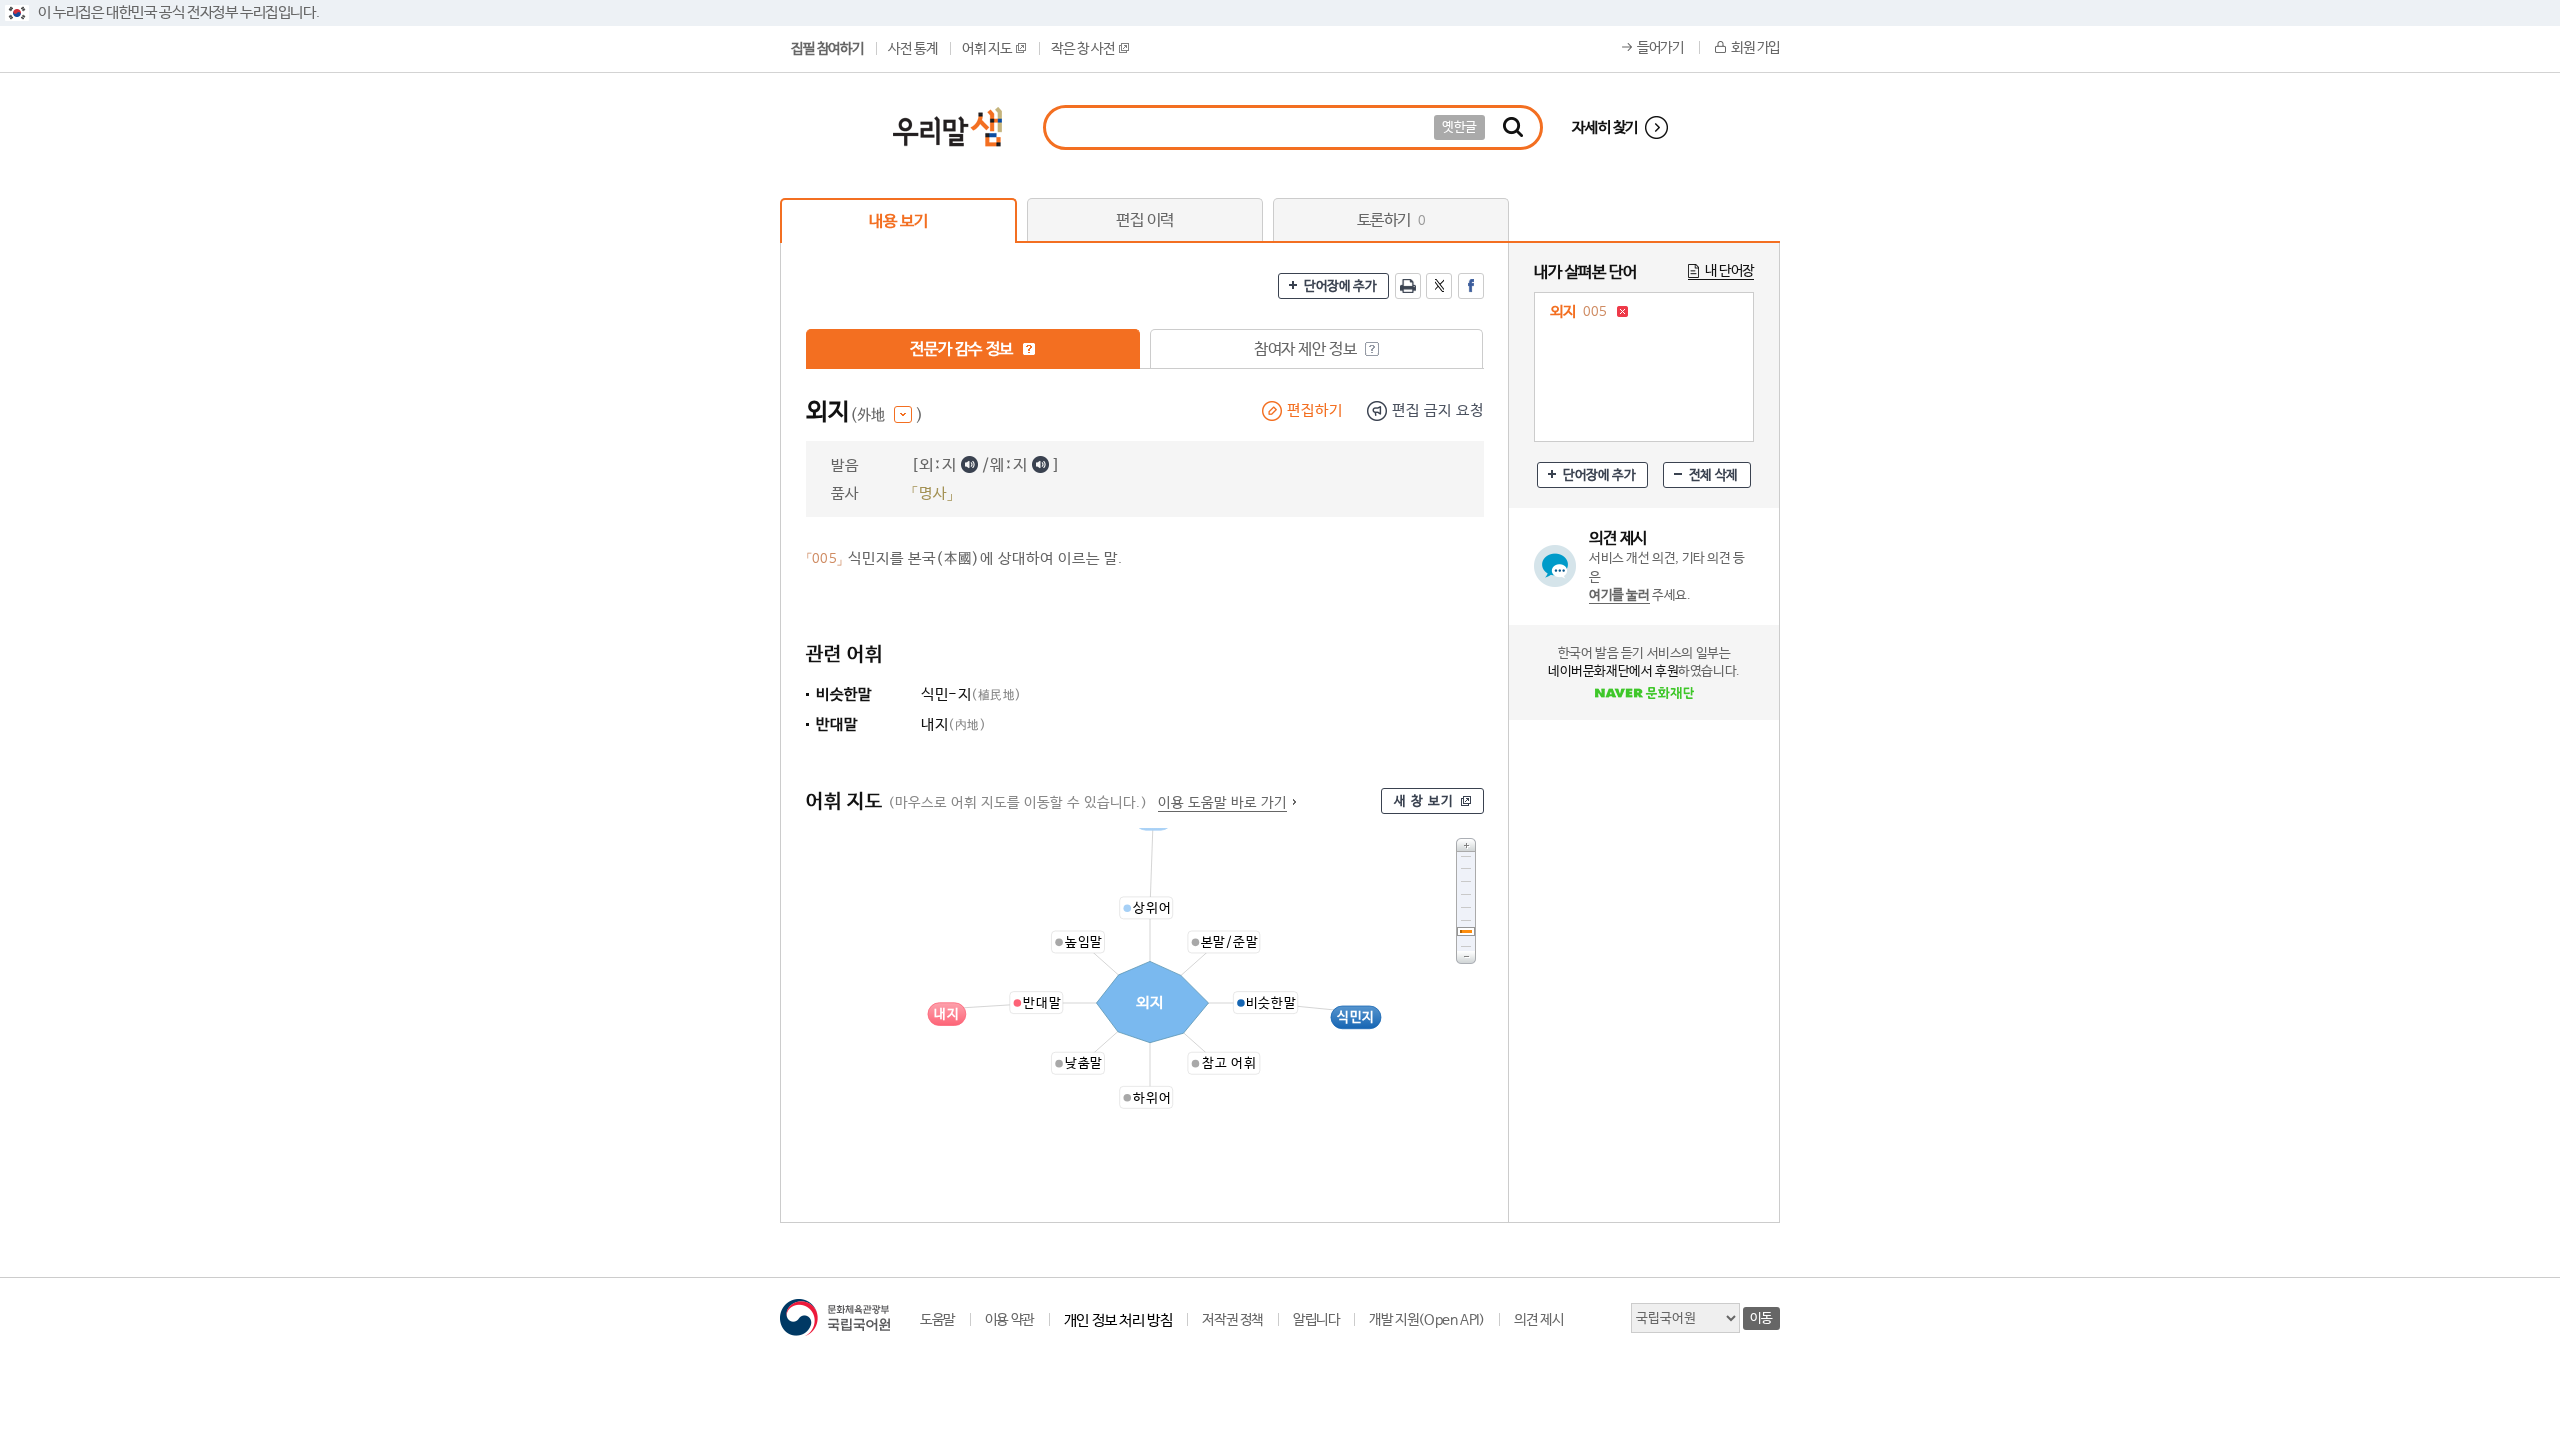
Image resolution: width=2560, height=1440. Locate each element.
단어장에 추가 (1340, 286)
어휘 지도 (986, 49)
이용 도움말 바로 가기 (1222, 803)
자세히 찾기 (1605, 127)
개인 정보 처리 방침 (1118, 1320)
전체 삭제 (1713, 475)
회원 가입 (1755, 48)
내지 (953, 724)
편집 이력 (1145, 220)
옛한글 (1459, 127)
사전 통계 (912, 49)
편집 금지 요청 (1438, 410)
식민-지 (971, 694)
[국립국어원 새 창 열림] (835, 1317)
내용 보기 (898, 221)
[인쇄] (1408, 286)
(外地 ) (886, 415)
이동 (1761, 1318)
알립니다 (1316, 1320)
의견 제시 (1538, 1320)
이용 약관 (1009, 1320)
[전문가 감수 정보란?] (1029, 349)
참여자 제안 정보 (1307, 349)
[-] (1466, 957)
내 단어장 (1729, 271)
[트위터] (1439, 286)
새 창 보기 (1424, 801)
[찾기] (1513, 127)
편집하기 (1315, 410)
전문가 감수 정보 (963, 349)
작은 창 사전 (1082, 49)
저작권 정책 (1232, 1320)
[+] (1466, 844)
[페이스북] (1471, 286)
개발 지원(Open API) (1426, 1320)
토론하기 (1391, 220)
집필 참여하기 (827, 49)
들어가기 (1660, 48)
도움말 (937, 1320)
